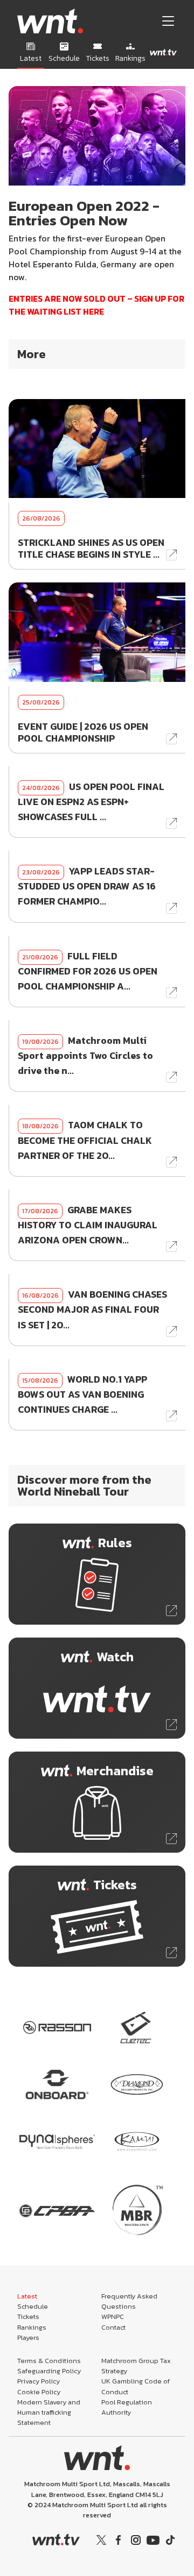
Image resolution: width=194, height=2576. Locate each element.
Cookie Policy (39, 2392)
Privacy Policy (39, 2381)
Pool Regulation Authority (127, 2407)
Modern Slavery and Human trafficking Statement (49, 2412)
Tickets (28, 2317)
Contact (113, 2327)
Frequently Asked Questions (129, 2301)
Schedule (33, 2306)
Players (28, 2337)
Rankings (32, 2327)
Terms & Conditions (49, 2361)
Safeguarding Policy (49, 2371)
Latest (27, 2296)
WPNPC (113, 2317)
